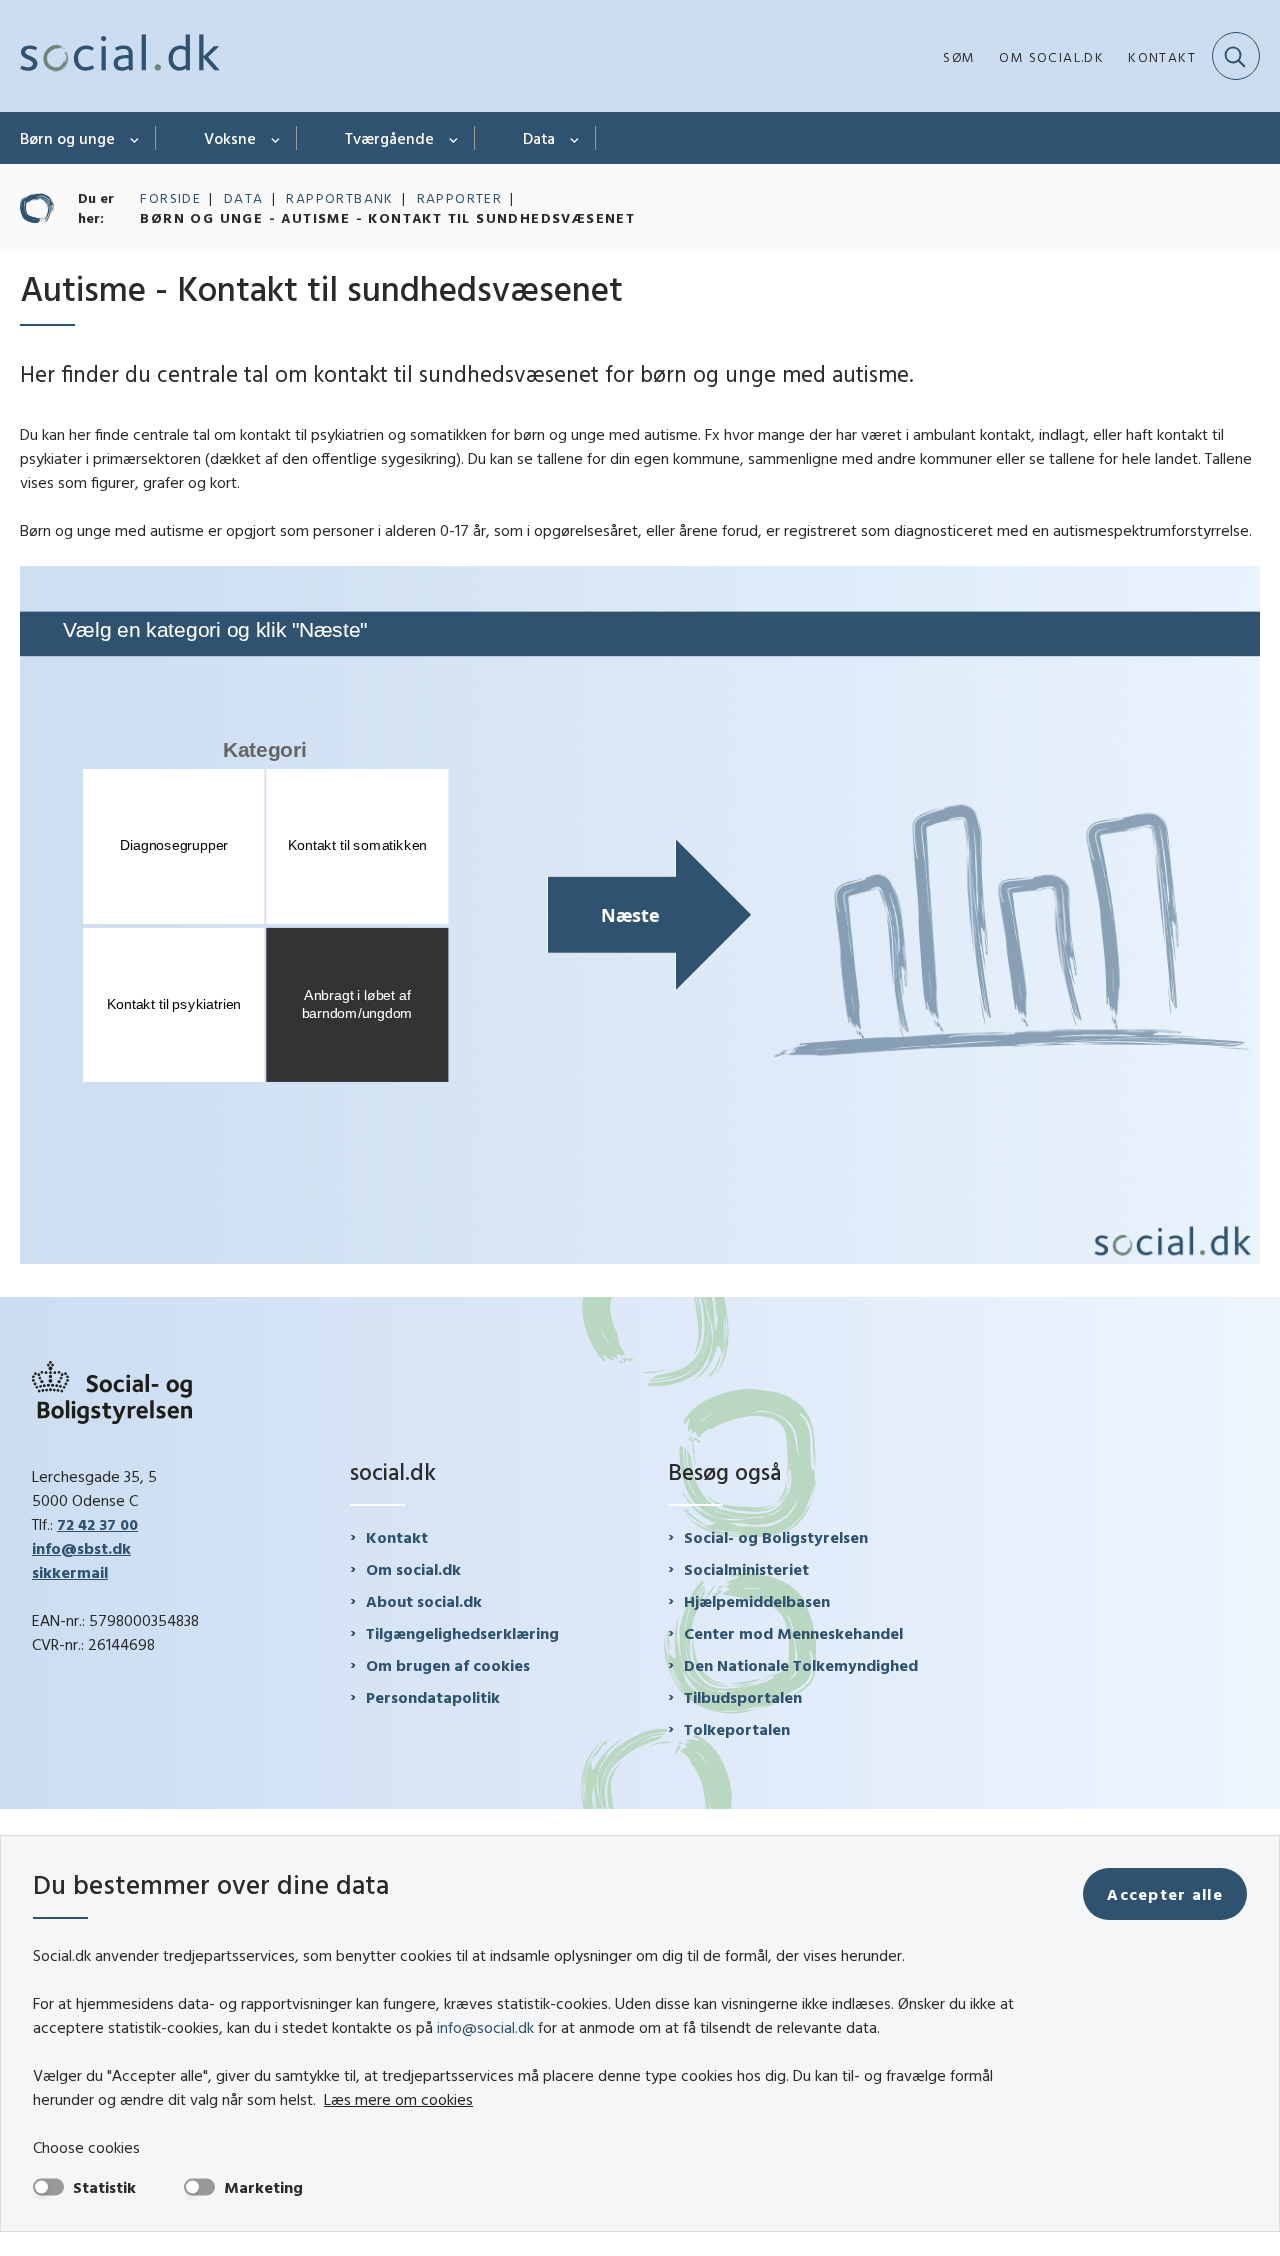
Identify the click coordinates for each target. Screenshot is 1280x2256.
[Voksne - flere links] (276, 138)
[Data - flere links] (575, 138)
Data (539, 138)
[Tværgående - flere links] (454, 138)
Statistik (104, 2187)
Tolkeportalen (737, 1729)
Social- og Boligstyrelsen (776, 1537)
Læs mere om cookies (398, 2099)
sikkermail (70, 1572)
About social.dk (424, 1601)
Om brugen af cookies (448, 1665)
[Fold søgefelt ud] (1236, 56)
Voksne (230, 138)
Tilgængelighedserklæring (462, 1633)
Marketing (263, 2187)
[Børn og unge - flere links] (135, 138)
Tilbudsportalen (743, 1697)
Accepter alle (1165, 1894)
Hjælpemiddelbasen (757, 1601)
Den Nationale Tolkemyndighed (801, 1665)
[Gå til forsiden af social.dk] (120, 56)
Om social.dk (413, 1569)
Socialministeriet (746, 1569)
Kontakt (397, 1537)
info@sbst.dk (81, 1548)
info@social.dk (485, 2027)
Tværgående (389, 138)
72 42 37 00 (97, 1524)
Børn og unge (67, 138)
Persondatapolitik (433, 1697)
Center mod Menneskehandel (793, 1633)
